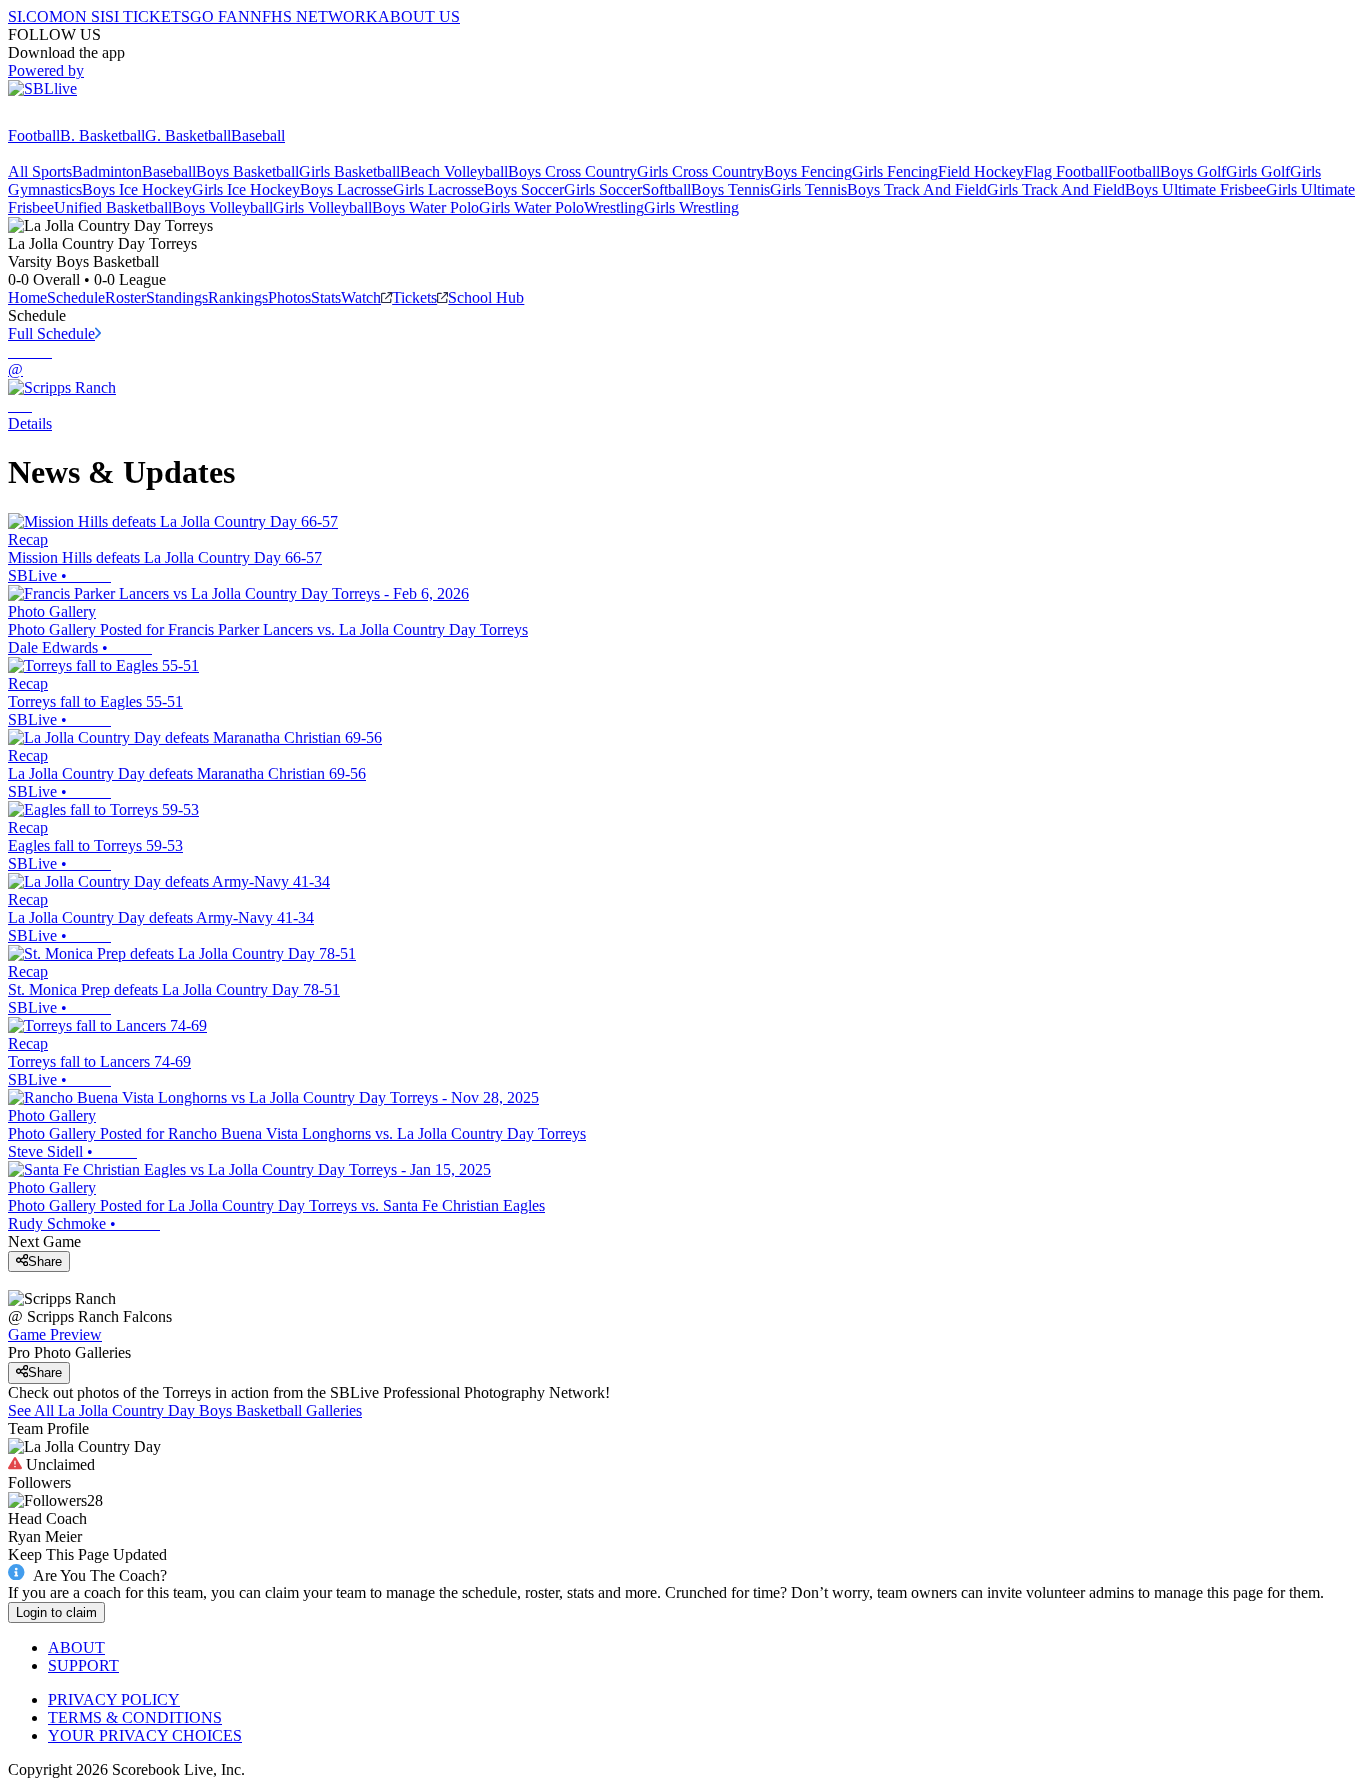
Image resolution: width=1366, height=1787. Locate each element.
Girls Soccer (603, 189)
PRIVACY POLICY (114, 1699)
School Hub (486, 297)
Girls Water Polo (531, 207)
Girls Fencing (895, 171)
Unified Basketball (113, 207)
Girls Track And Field (1056, 189)
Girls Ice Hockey (246, 189)
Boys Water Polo (425, 207)
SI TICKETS (147, 16)
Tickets (414, 297)
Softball (666, 189)
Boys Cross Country (572, 171)
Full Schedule (51, 333)
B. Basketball (102, 135)
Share (45, 1261)
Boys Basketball (247, 171)
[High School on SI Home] (85, 117)
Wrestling (614, 207)
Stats (326, 297)
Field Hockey (981, 171)
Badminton (107, 171)
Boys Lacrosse (346, 189)
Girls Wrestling (691, 207)
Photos (289, 297)
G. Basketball (188, 135)
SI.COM (35, 16)
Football (34, 135)
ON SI (84, 16)
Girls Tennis (808, 189)
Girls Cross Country (700, 171)
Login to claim (56, 1612)
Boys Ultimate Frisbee (1195, 189)
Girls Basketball (349, 171)
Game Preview (55, 1334)
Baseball (258, 135)
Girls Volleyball (322, 207)
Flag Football (1066, 171)
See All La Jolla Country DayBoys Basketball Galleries (185, 1410)
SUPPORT (83, 1665)
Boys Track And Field (917, 189)
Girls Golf (1258, 171)
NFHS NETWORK (314, 16)
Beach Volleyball (454, 171)
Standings (177, 297)
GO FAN (220, 16)
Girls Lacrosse (438, 189)
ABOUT (76, 1647)
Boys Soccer (524, 189)
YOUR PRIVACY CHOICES (145, 1735)
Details (30, 423)
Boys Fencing (808, 171)
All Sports (40, 171)
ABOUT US (419, 16)
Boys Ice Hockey (137, 189)
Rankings (238, 297)
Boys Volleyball (222, 207)
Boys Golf (1193, 171)
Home (27, 297)
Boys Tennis (730, 189)
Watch (361, 297)
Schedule (76, 297)
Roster (125, 297)
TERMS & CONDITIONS (135, 1717)
